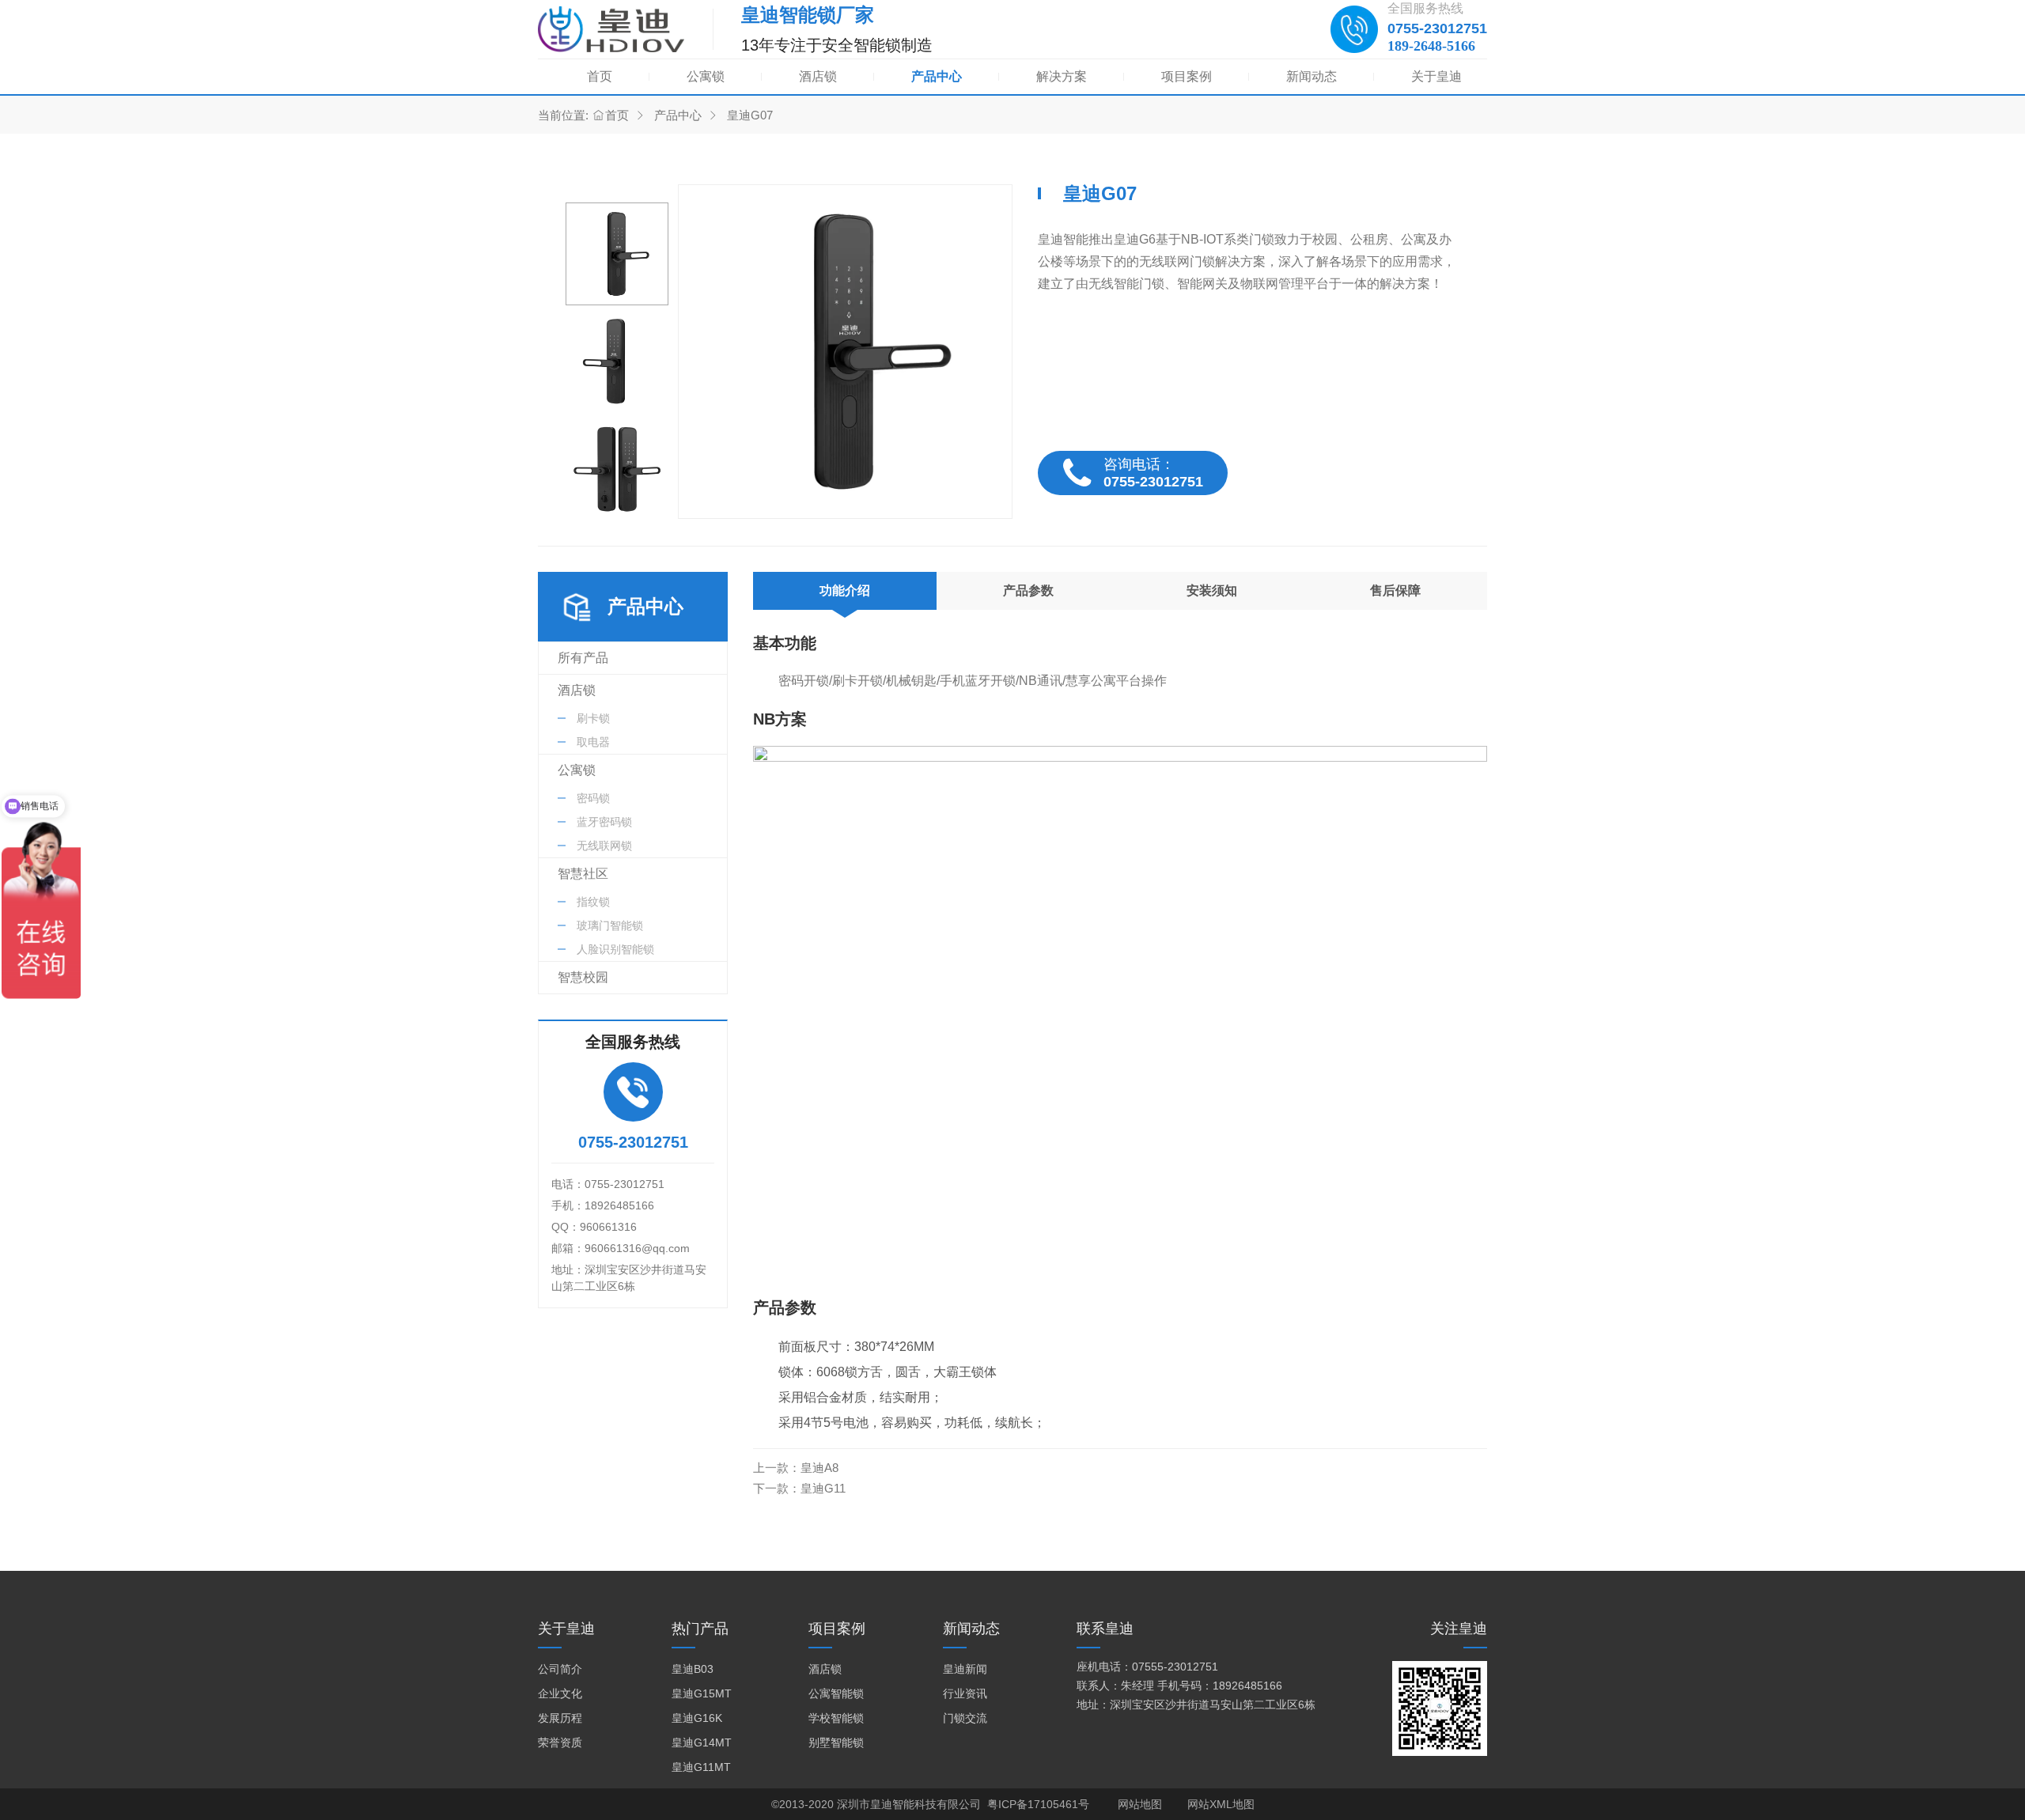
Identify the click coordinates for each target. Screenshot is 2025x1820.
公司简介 (560, 1669)
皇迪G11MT (701, 1767)
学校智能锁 (836, 1718)
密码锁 (593, 798)
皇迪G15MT (702, 1693)
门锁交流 (965, 1718)
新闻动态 (1312, 76)
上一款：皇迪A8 (796, 1468)
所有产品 (583, 658)
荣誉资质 (560, 1742)
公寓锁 (706, 76)
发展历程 (560, 1718)
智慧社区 (583, 874)
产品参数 (1028, 590)
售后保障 (1395, 590)
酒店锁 (818, 76)
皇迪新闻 (965, 1669)
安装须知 (1212, 590)
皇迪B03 (693, 1669)
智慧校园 (583, 977)
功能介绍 (845, 590)
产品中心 (937, 76)
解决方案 (1062, 76)
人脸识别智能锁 (615, 949)
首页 (600, 76)
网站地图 (1140, 1804)
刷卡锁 (593, 718)
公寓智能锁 (836, 1693)
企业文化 (560, 1693)
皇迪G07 (750, 115)
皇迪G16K (697, 1718)
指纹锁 (593, 902)
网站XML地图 (1221, 1804)
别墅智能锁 (836, 1742)
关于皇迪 (1436, 76)
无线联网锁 (604, 846)
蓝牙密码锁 (604, 822)
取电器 (593, 742)
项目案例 (1187, 76)
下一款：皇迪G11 (799, 1488)
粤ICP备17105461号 (1038, 1804)
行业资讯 (965, 1693)
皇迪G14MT (702, 1742)
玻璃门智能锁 (610, 925)
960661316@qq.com (637, 1248)
